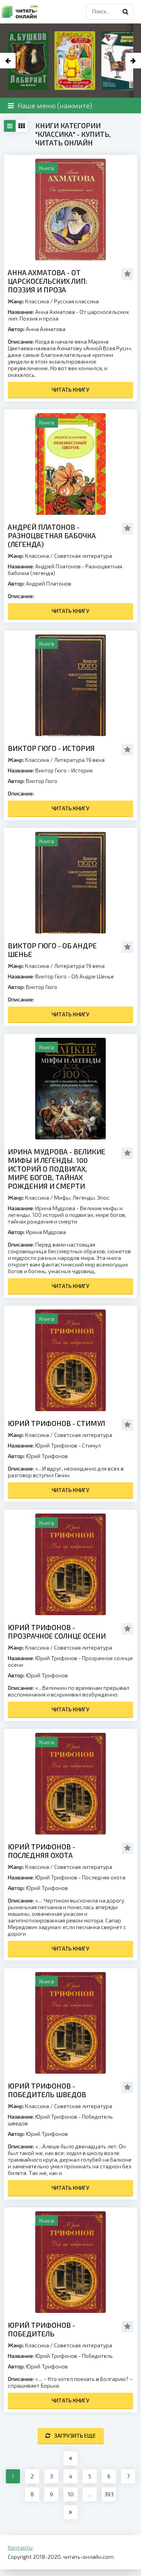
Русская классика (76, 301)
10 (71, 2494)
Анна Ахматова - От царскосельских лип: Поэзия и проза (48, 281)
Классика (37, 301)
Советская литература (83, 556)
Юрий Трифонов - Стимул (56, 1423)
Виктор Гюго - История (51, 748)
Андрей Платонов (49, 583)
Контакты (20, 2547)
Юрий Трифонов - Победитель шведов (47, 2090)
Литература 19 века (79, 760)
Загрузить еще (75, 2435)
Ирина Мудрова (46, 1232)
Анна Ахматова (46, 329)
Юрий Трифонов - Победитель (42, 2329)
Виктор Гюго (42, 781)
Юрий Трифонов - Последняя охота (42, 1851)
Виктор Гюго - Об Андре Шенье (52, 950)
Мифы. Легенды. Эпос (82, 1198)
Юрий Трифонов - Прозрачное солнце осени (57, 1632)
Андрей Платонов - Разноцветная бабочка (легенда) (52, 536)
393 (109, 2494)
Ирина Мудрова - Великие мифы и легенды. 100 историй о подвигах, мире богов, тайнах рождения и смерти (57, 1169)
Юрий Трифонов (47, 1456)
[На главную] (20, 12)
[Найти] (125, 12)
